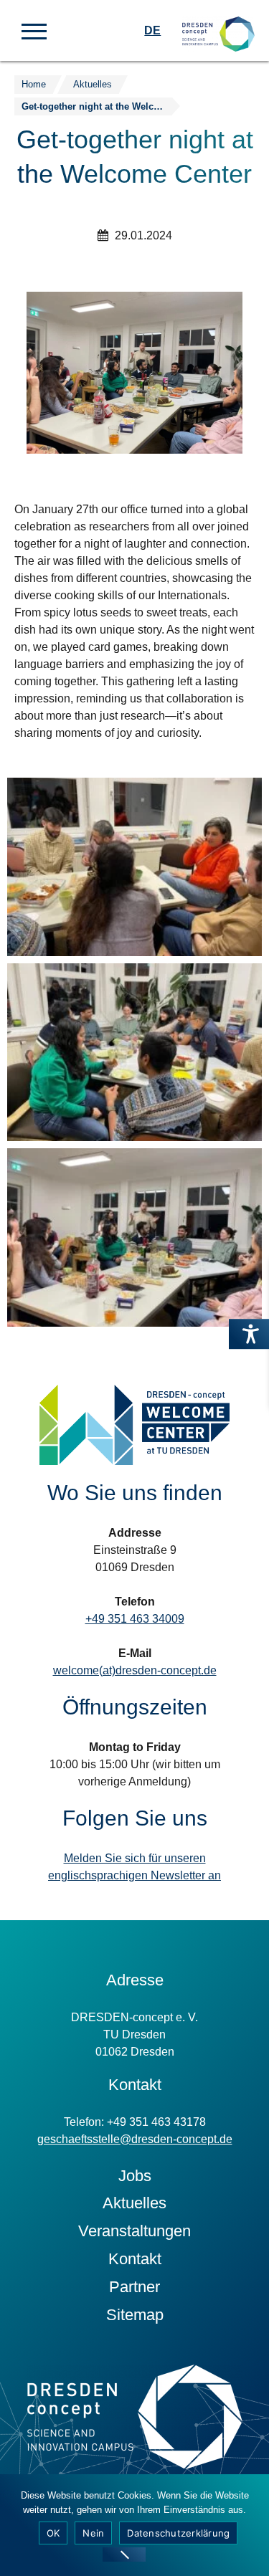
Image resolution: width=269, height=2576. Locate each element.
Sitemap (135, 2315)
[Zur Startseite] (218, 22)
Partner (134, 2287)
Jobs (135, 2176)
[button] (34, 30)
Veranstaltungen (134, 2231)
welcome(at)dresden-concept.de (135, 1670)
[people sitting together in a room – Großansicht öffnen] (134, 867)
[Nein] (124, 2554)
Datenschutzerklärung (178, 2533)
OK (53, 2533)
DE (152, 30)
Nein (93, 2533)
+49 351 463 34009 (135, 1619)
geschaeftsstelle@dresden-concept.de (135, 2139)
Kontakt (135, 2259)
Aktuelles (134, 2203)
